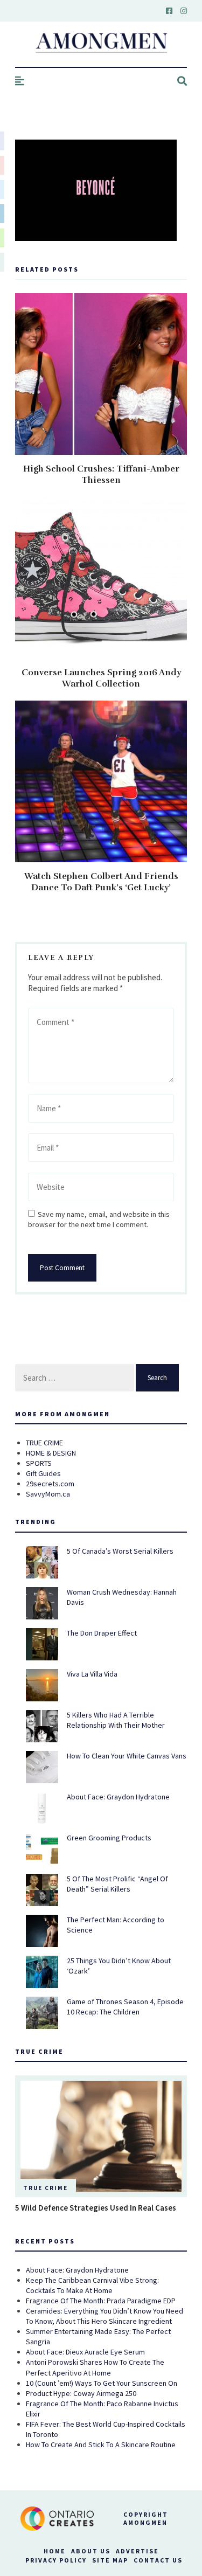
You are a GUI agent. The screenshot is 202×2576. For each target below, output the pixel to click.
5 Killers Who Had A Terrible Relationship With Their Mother (116, 1720)
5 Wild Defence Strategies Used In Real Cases (96, 2208)
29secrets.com (50, 1484)
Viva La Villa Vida (92, 1674)
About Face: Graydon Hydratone (118, 1797)
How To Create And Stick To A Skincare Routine (101, 2445)
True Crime (46, 2188)
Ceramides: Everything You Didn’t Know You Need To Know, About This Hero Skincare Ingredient (105, 2316)
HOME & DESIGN (51, 1453)
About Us (91, 2551)
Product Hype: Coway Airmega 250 (81, 2393)
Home (55, 2551)
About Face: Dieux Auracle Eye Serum (85, 2352)
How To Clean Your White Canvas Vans (127, 1756)
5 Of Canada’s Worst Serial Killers (120, 1551)
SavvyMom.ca (48, 1494)
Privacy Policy (56, 2560)
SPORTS (39, 1463)
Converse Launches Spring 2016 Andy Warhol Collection (101, 678)
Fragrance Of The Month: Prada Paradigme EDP (101, 2301)
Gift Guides (43, 1473)
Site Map (110, 2560)
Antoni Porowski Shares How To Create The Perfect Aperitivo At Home (95, 2367)
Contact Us (158, 2560)
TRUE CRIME (44, 1443)
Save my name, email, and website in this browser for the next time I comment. (99, 1219)
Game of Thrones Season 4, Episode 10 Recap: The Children (125, 2007)
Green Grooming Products (109, 1838)
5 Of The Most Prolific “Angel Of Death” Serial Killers (117, 1884)
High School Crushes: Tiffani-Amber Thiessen (101, 475)
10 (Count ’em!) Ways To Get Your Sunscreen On (102, 2383)
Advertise (137, 2551)
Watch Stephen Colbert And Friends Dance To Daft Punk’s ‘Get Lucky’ (101, 882)
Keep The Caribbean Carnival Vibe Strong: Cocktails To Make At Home (92, 2285)
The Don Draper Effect (102, 1633)
